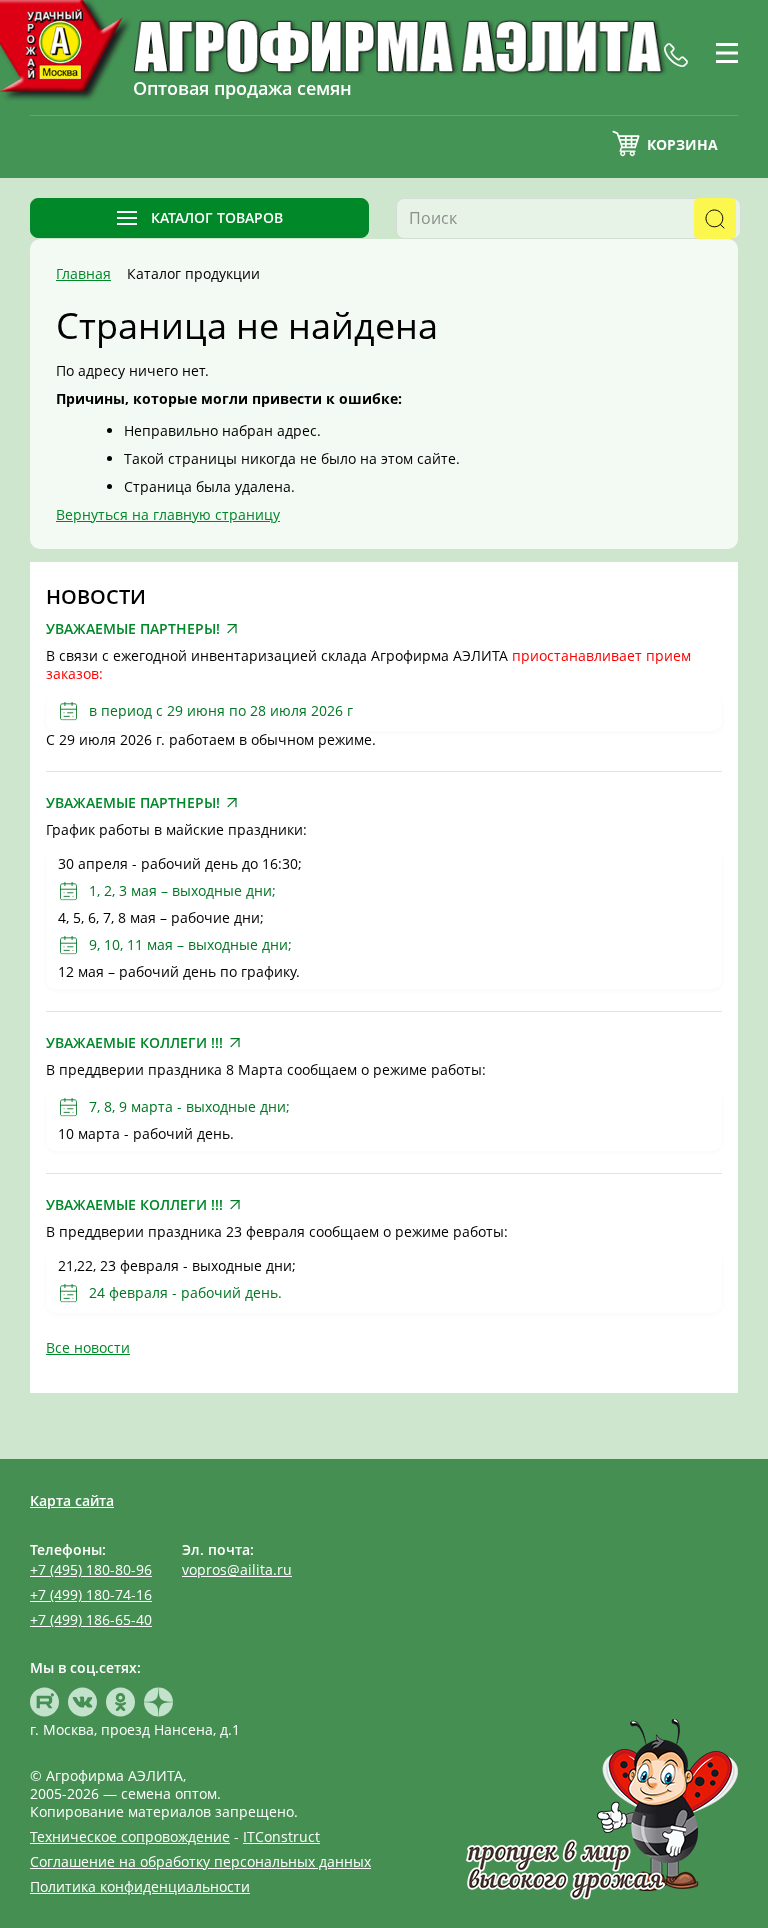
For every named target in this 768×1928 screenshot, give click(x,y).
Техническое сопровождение (130, 1836)
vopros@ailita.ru (237, 1569)
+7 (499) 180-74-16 (91, 1594)
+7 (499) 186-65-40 (91, 1619)
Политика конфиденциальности (140, 1886)
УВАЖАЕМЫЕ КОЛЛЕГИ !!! (134, 1043)
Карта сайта (72, 1500)
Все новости (88, 1347)
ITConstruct (281, 1836)
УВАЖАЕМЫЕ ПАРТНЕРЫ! (133, 629)
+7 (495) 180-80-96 (91, 1569)
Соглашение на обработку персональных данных (200, 1861)
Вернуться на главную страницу (168, 514)
